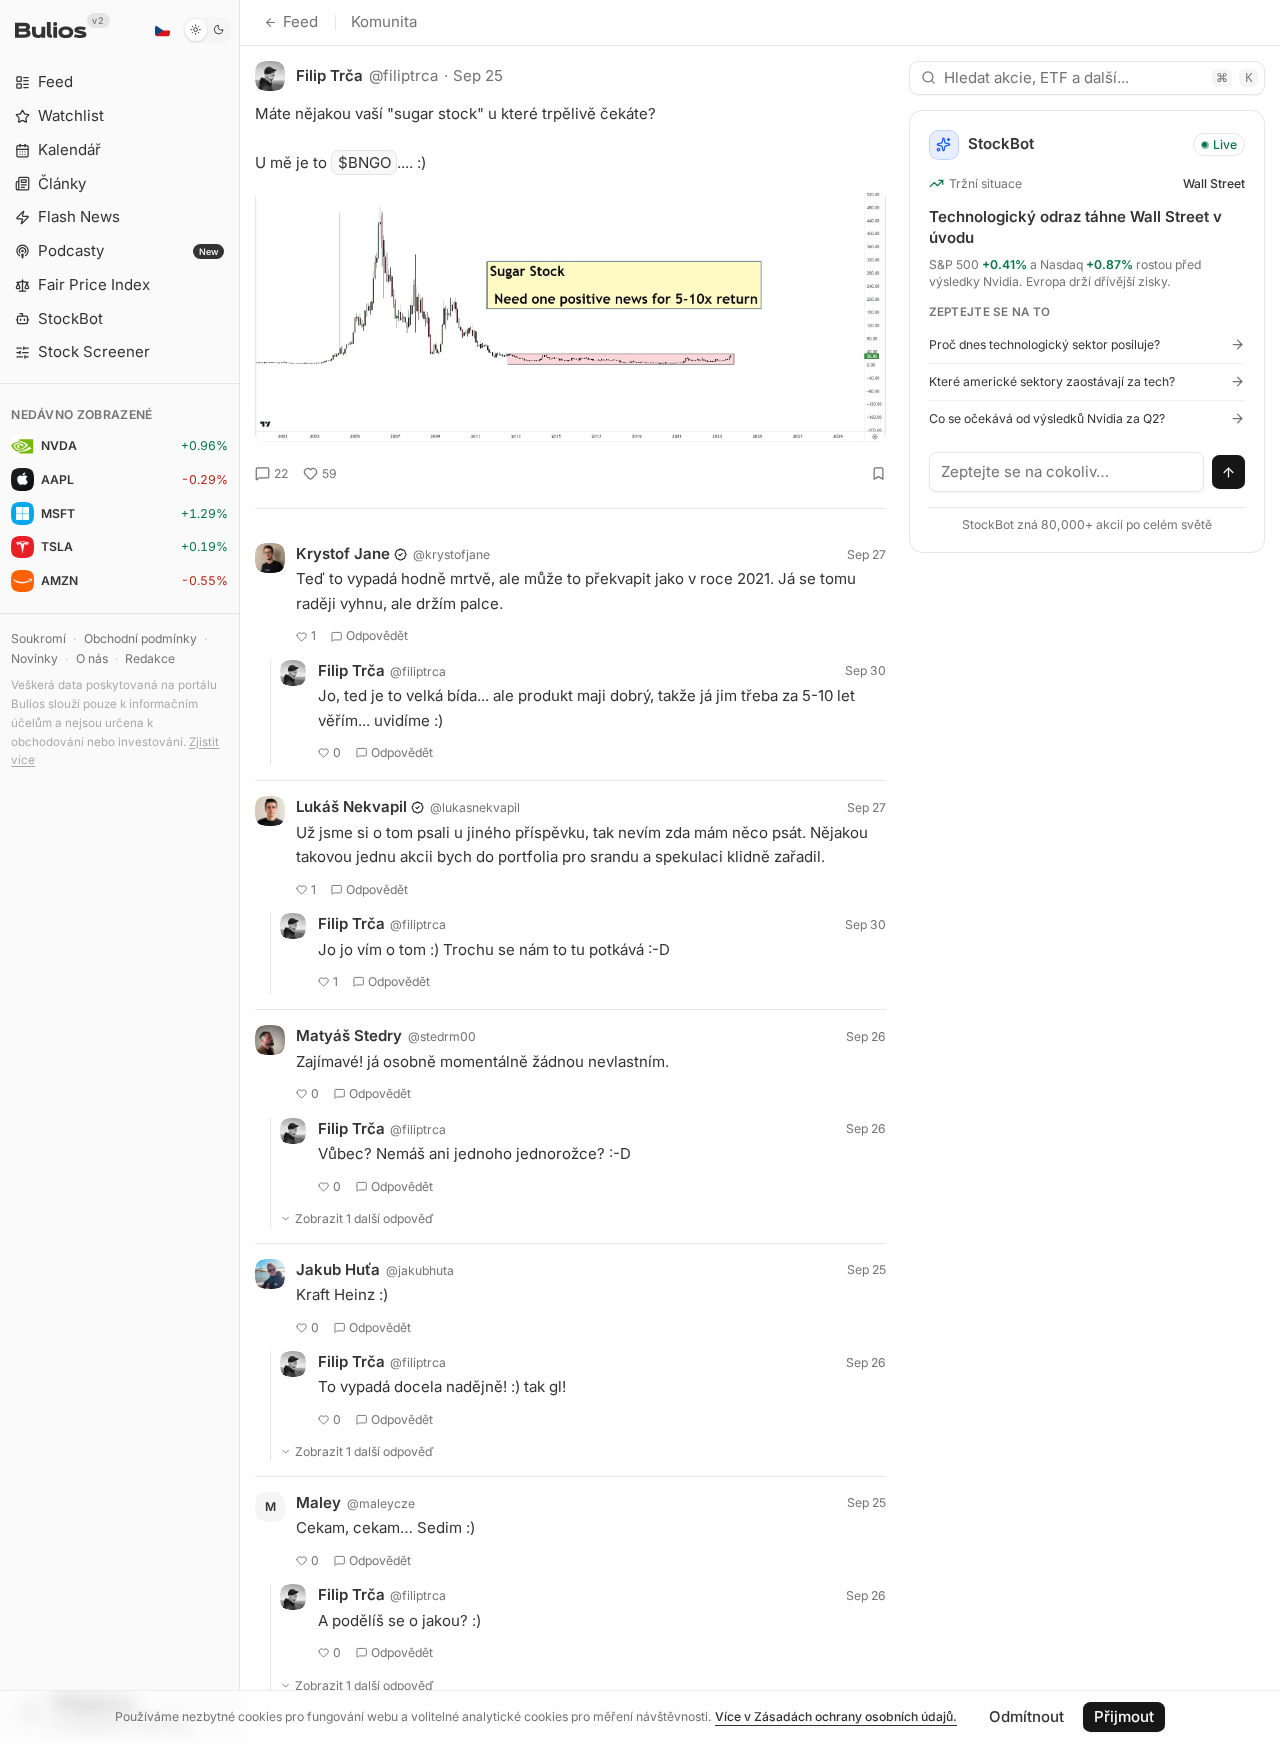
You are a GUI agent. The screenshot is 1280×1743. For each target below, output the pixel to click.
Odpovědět (377, 635)
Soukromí (38, 638)
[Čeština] (162, 30)
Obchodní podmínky (140, 638)
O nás (92, 658)
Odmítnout (1026, 1716)
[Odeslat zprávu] (1229, 472)
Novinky (34, 658)
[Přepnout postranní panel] (239, 871)
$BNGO (364, 162)
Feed (300, 21)
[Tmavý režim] (207, 30)
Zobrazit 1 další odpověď (364, 1218)
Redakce (150, 658)
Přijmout (1124, 1716)
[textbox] (1067, 472)
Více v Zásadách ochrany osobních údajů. (836, 1716)
